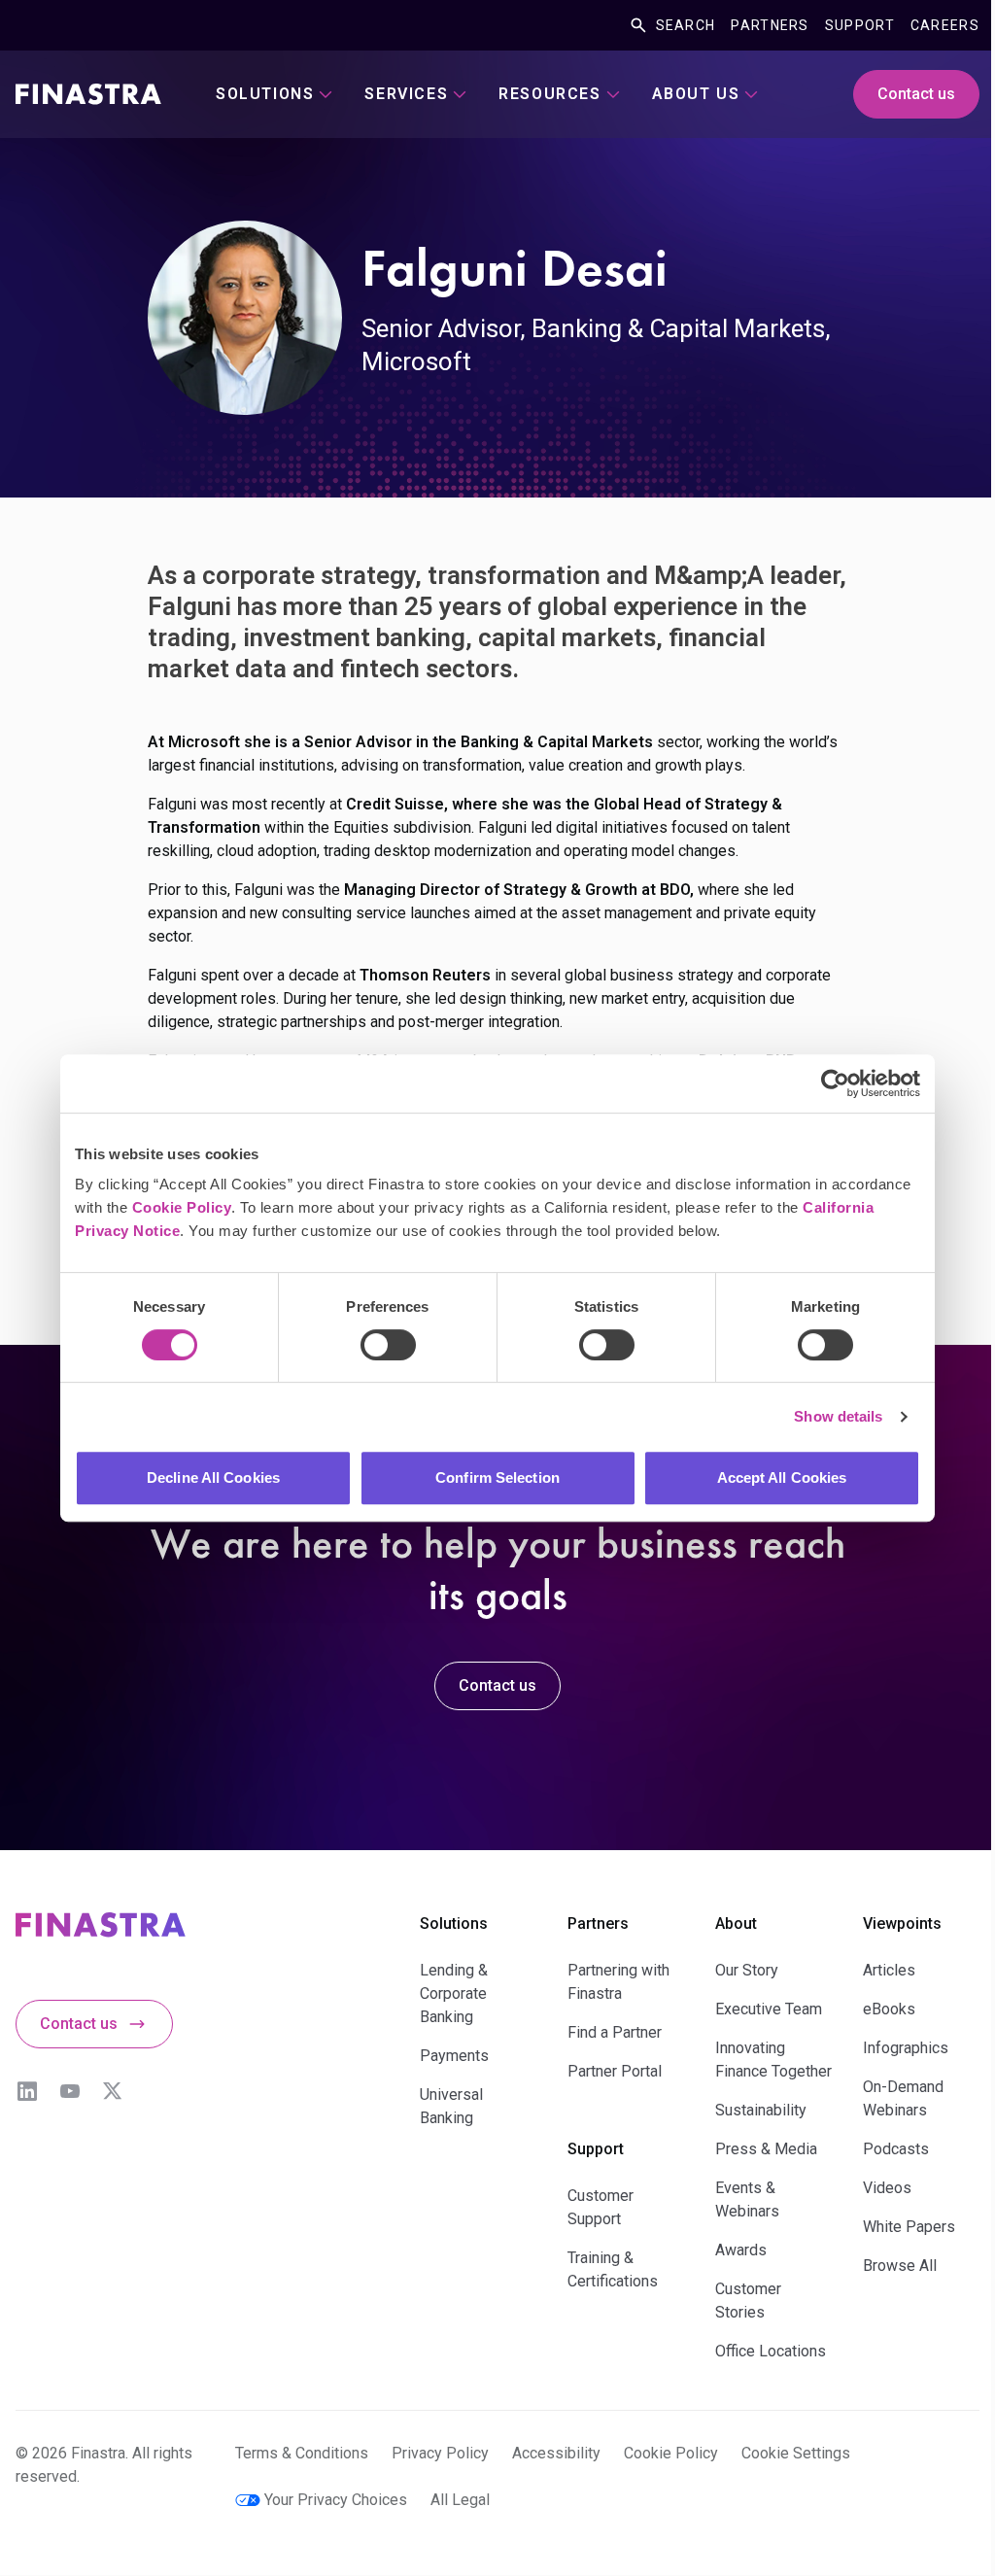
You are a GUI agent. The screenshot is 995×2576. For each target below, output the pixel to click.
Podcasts (896, 2149)
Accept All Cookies (782, 1477)
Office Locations (771, 2351)
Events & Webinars (747, 2199)
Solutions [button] (265, 94)
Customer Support (600, 2207)
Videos (887, 2188)
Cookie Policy (182, 1207)
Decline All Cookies (213, 1477)
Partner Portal (615, 2071)
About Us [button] (696, 94)
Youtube (70, 2091)
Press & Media (766, 2149)
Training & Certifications (613, 2269)
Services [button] (406, 94)
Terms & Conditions (302, 2453)
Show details (838, 1416)
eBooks (889, 2009)
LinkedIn (27, 2091)
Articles (889, 1970)
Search (686, 25)
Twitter (113, 2091)
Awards (741, 2250)
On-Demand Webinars (903, 2098)
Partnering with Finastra (618, 1982)
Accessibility (556, 2453)
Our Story (747, 1970)
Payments (454, 2056)
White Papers (909, 2227)
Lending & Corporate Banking (454, 1993)
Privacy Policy (440, 2453)
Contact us (916, 94)
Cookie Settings (796, 2453)
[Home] (88, 94)
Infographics (906, 2048)
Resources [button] (549, 94)
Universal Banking (451, 2106)
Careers (945, 25)
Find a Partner (615, 2032)
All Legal (460, 2500)
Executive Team (769, 2009)
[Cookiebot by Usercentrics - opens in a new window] (835, 1083)
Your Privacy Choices (336, 2500)
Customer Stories (748, 2301)
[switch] (388, 1345)
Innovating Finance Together (773, 2060)
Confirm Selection (497, 1477)
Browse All (900, 2266)
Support (860, 25)
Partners (770, 25)
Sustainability (761, 2110)
